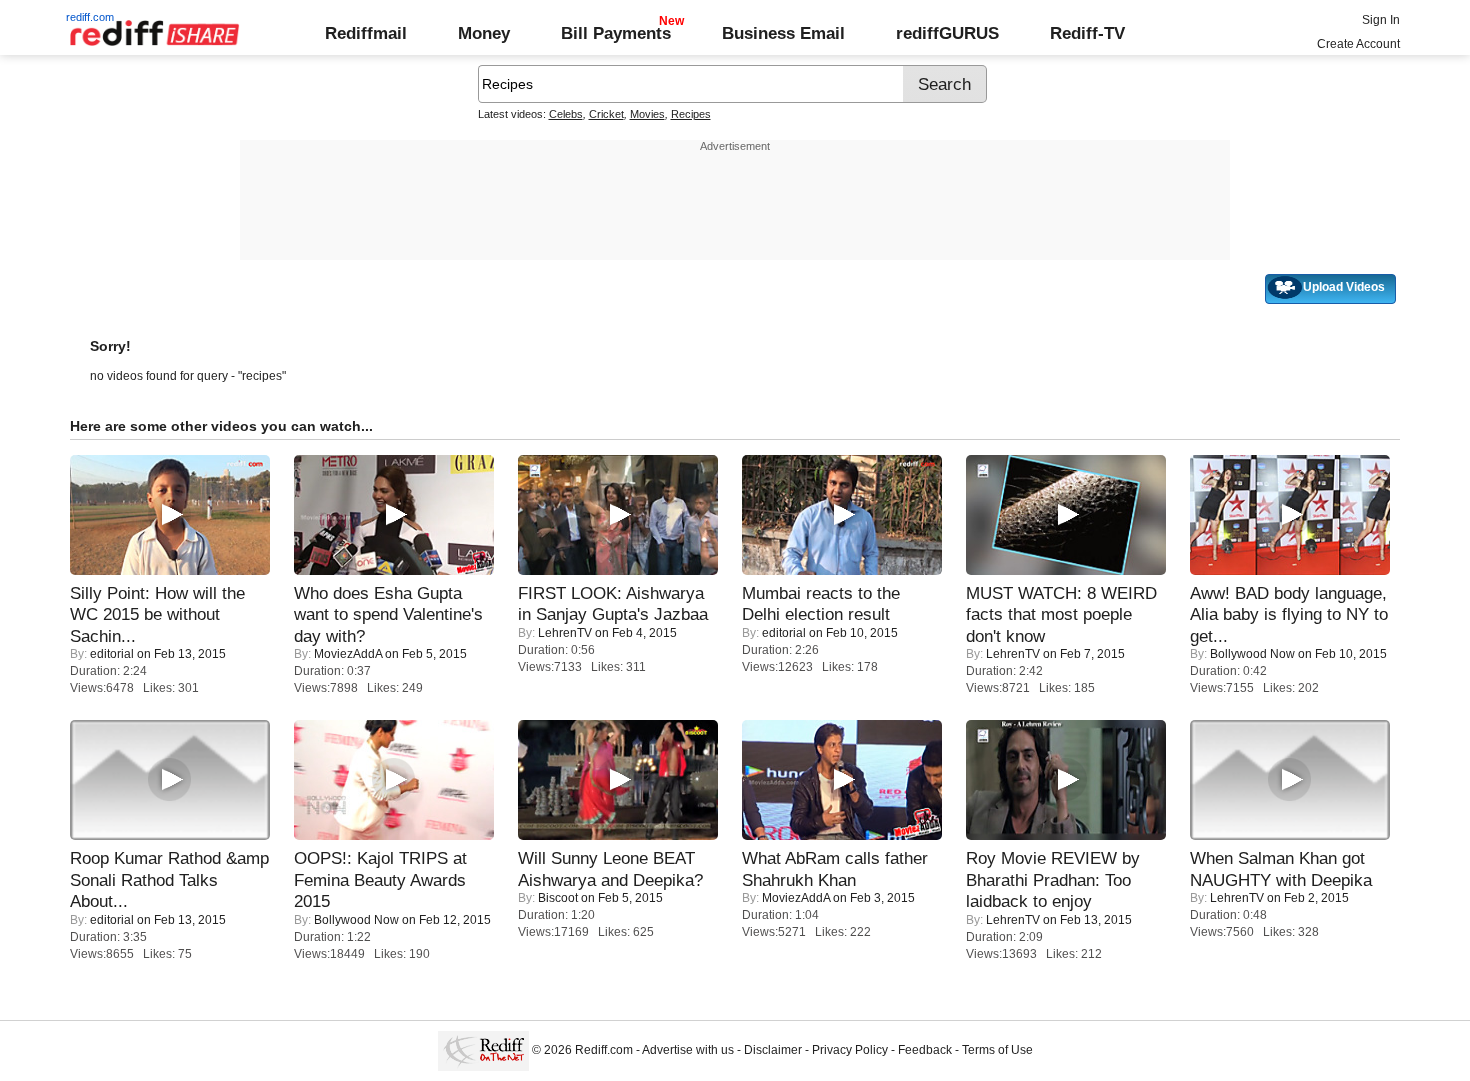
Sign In (1381, 20)
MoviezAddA (348, 654)
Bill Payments (616, 33)
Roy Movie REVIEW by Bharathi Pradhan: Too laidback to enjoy (1053, 879)
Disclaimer (773, 1050)
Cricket (606, 114)
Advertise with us (688, 1050)
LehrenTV (565, 633)
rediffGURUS (947, 33)
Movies (647, 114)
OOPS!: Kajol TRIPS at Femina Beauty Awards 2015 (380, 879)
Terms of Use (997, 1050)
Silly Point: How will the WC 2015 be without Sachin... (157, 614)
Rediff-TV (1087, 33)
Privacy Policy (850, 1050)
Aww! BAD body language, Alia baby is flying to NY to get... (1289, 614)
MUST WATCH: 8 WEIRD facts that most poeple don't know (1061, 614)
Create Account (1358, 44)
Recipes (691, 114)
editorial (112, 654)
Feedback (925, 1050)
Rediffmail (366, 33)
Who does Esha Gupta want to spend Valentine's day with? (388, 614)
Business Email (783, 33)
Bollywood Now (1252, 654)
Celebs (566, 114)
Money (484, 33)
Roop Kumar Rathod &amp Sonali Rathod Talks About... (169, 879)
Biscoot (558, 898)
